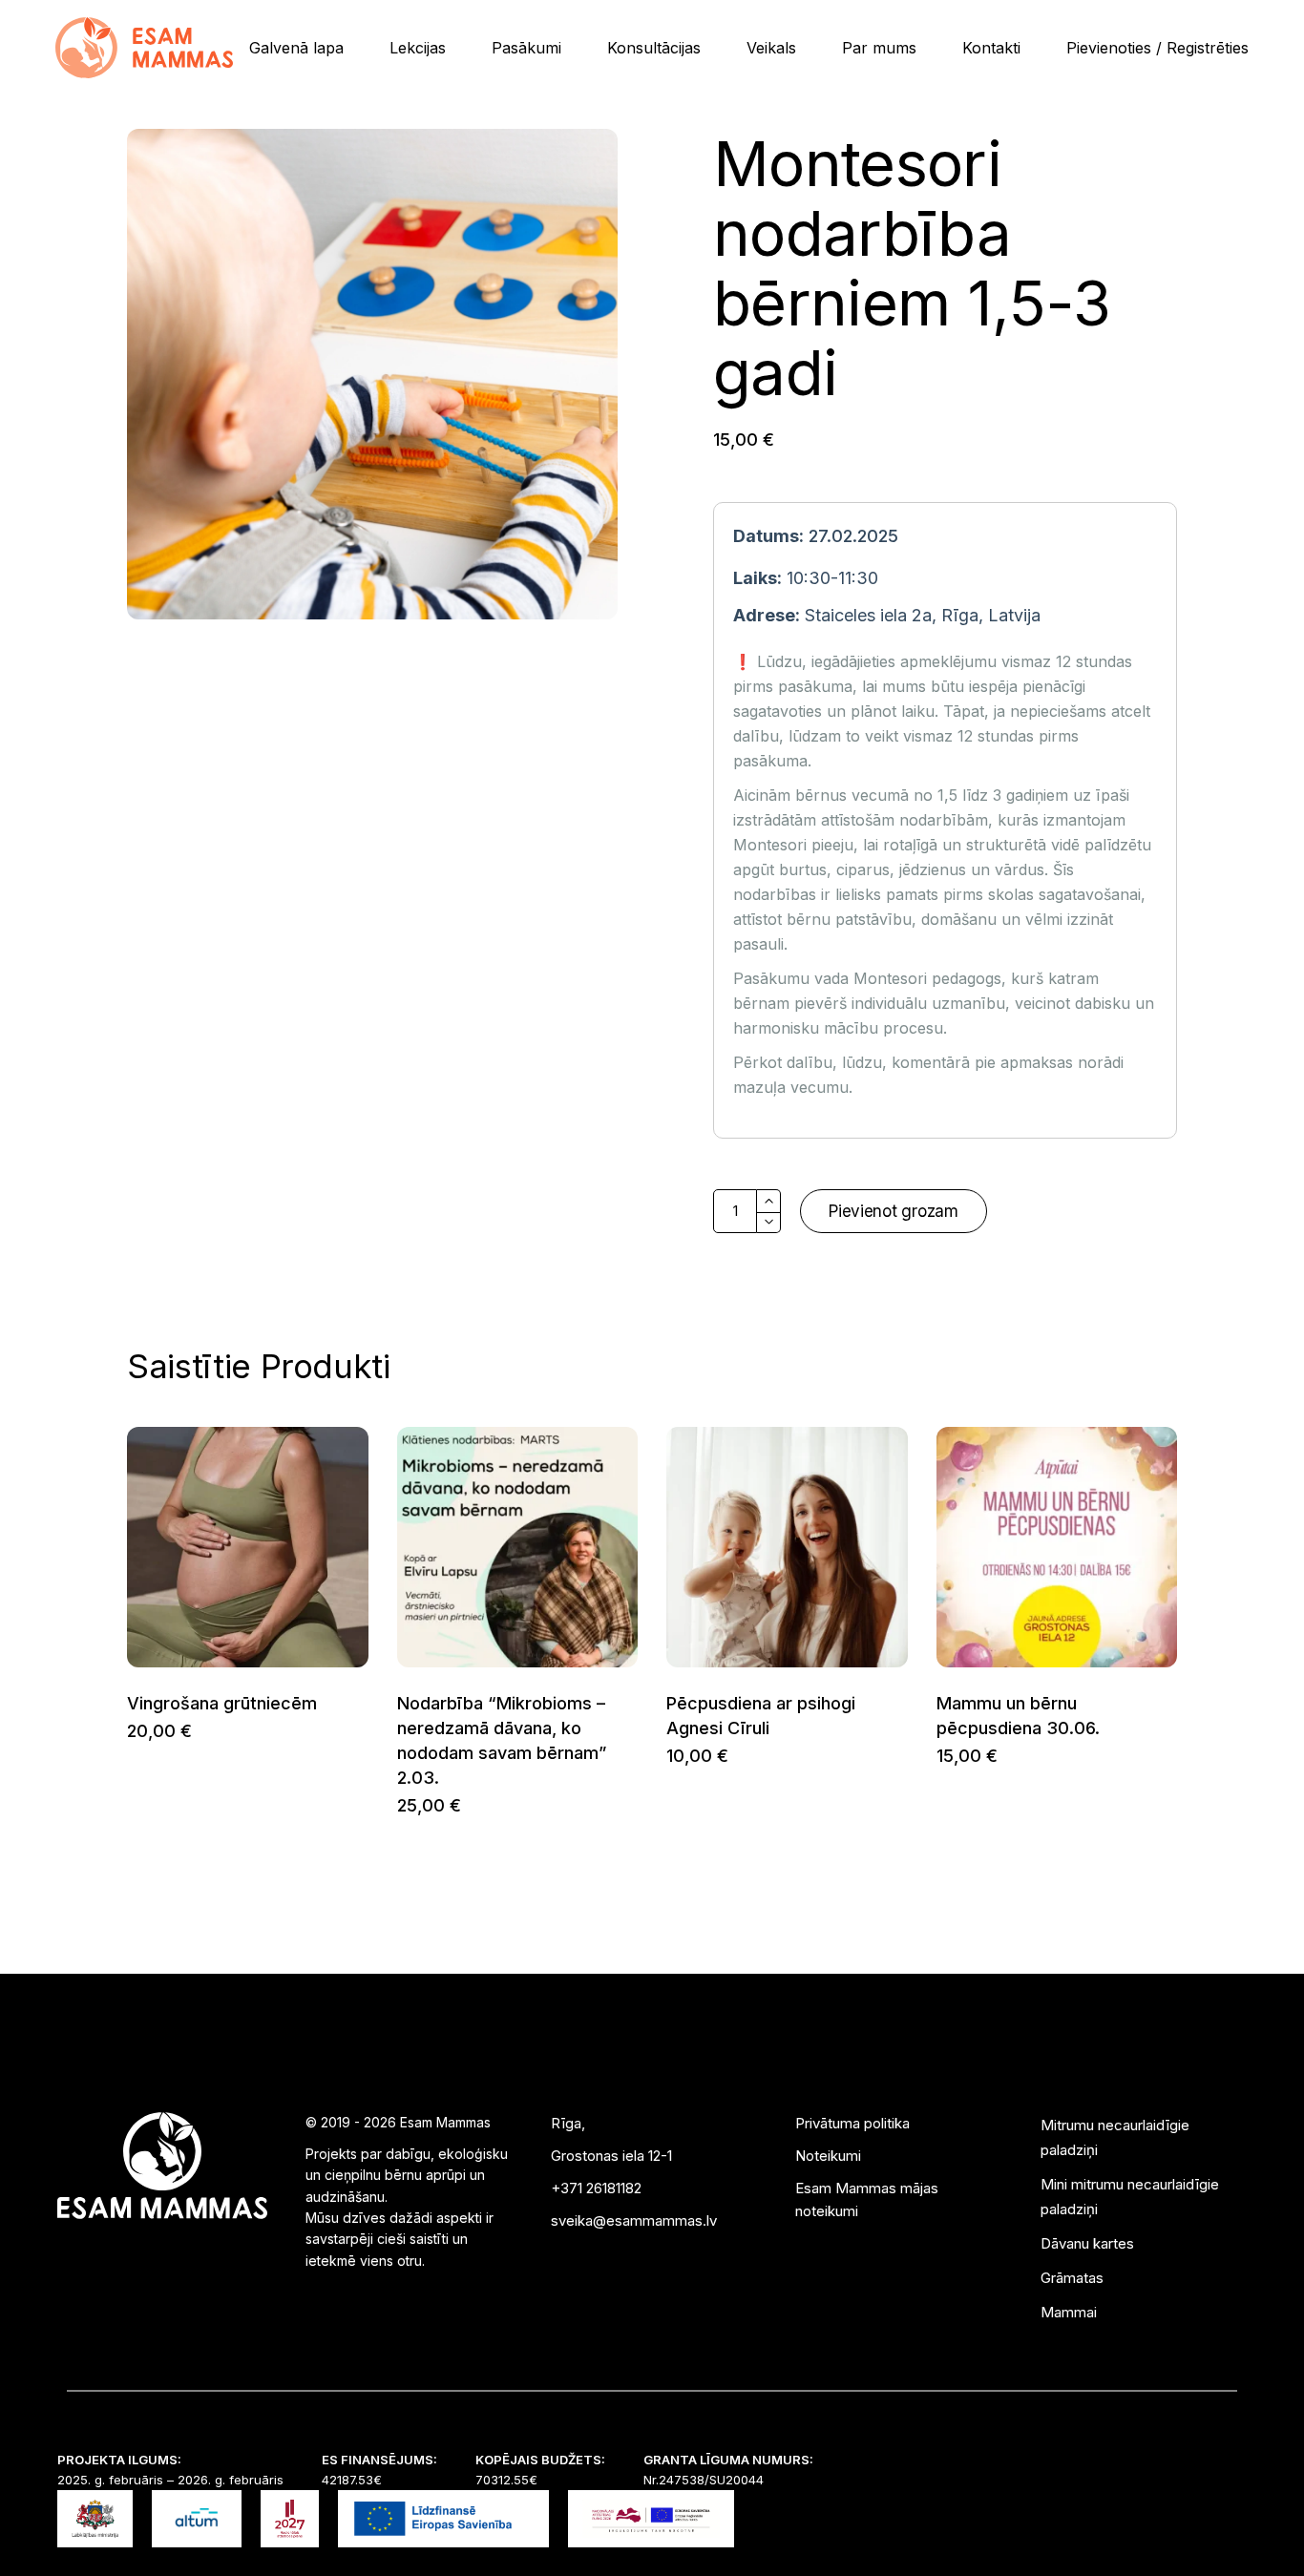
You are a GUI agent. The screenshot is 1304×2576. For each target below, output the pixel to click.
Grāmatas (1072, 2278)
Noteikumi (828, 2156)
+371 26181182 (596, 2188)
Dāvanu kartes (1087, 2243)
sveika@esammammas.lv (634, 2220)
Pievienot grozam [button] (126, 1731)
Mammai (1069, 2312)
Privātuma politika (852, 2123)
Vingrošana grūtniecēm (222, 1703)
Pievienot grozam (894, 1211)
